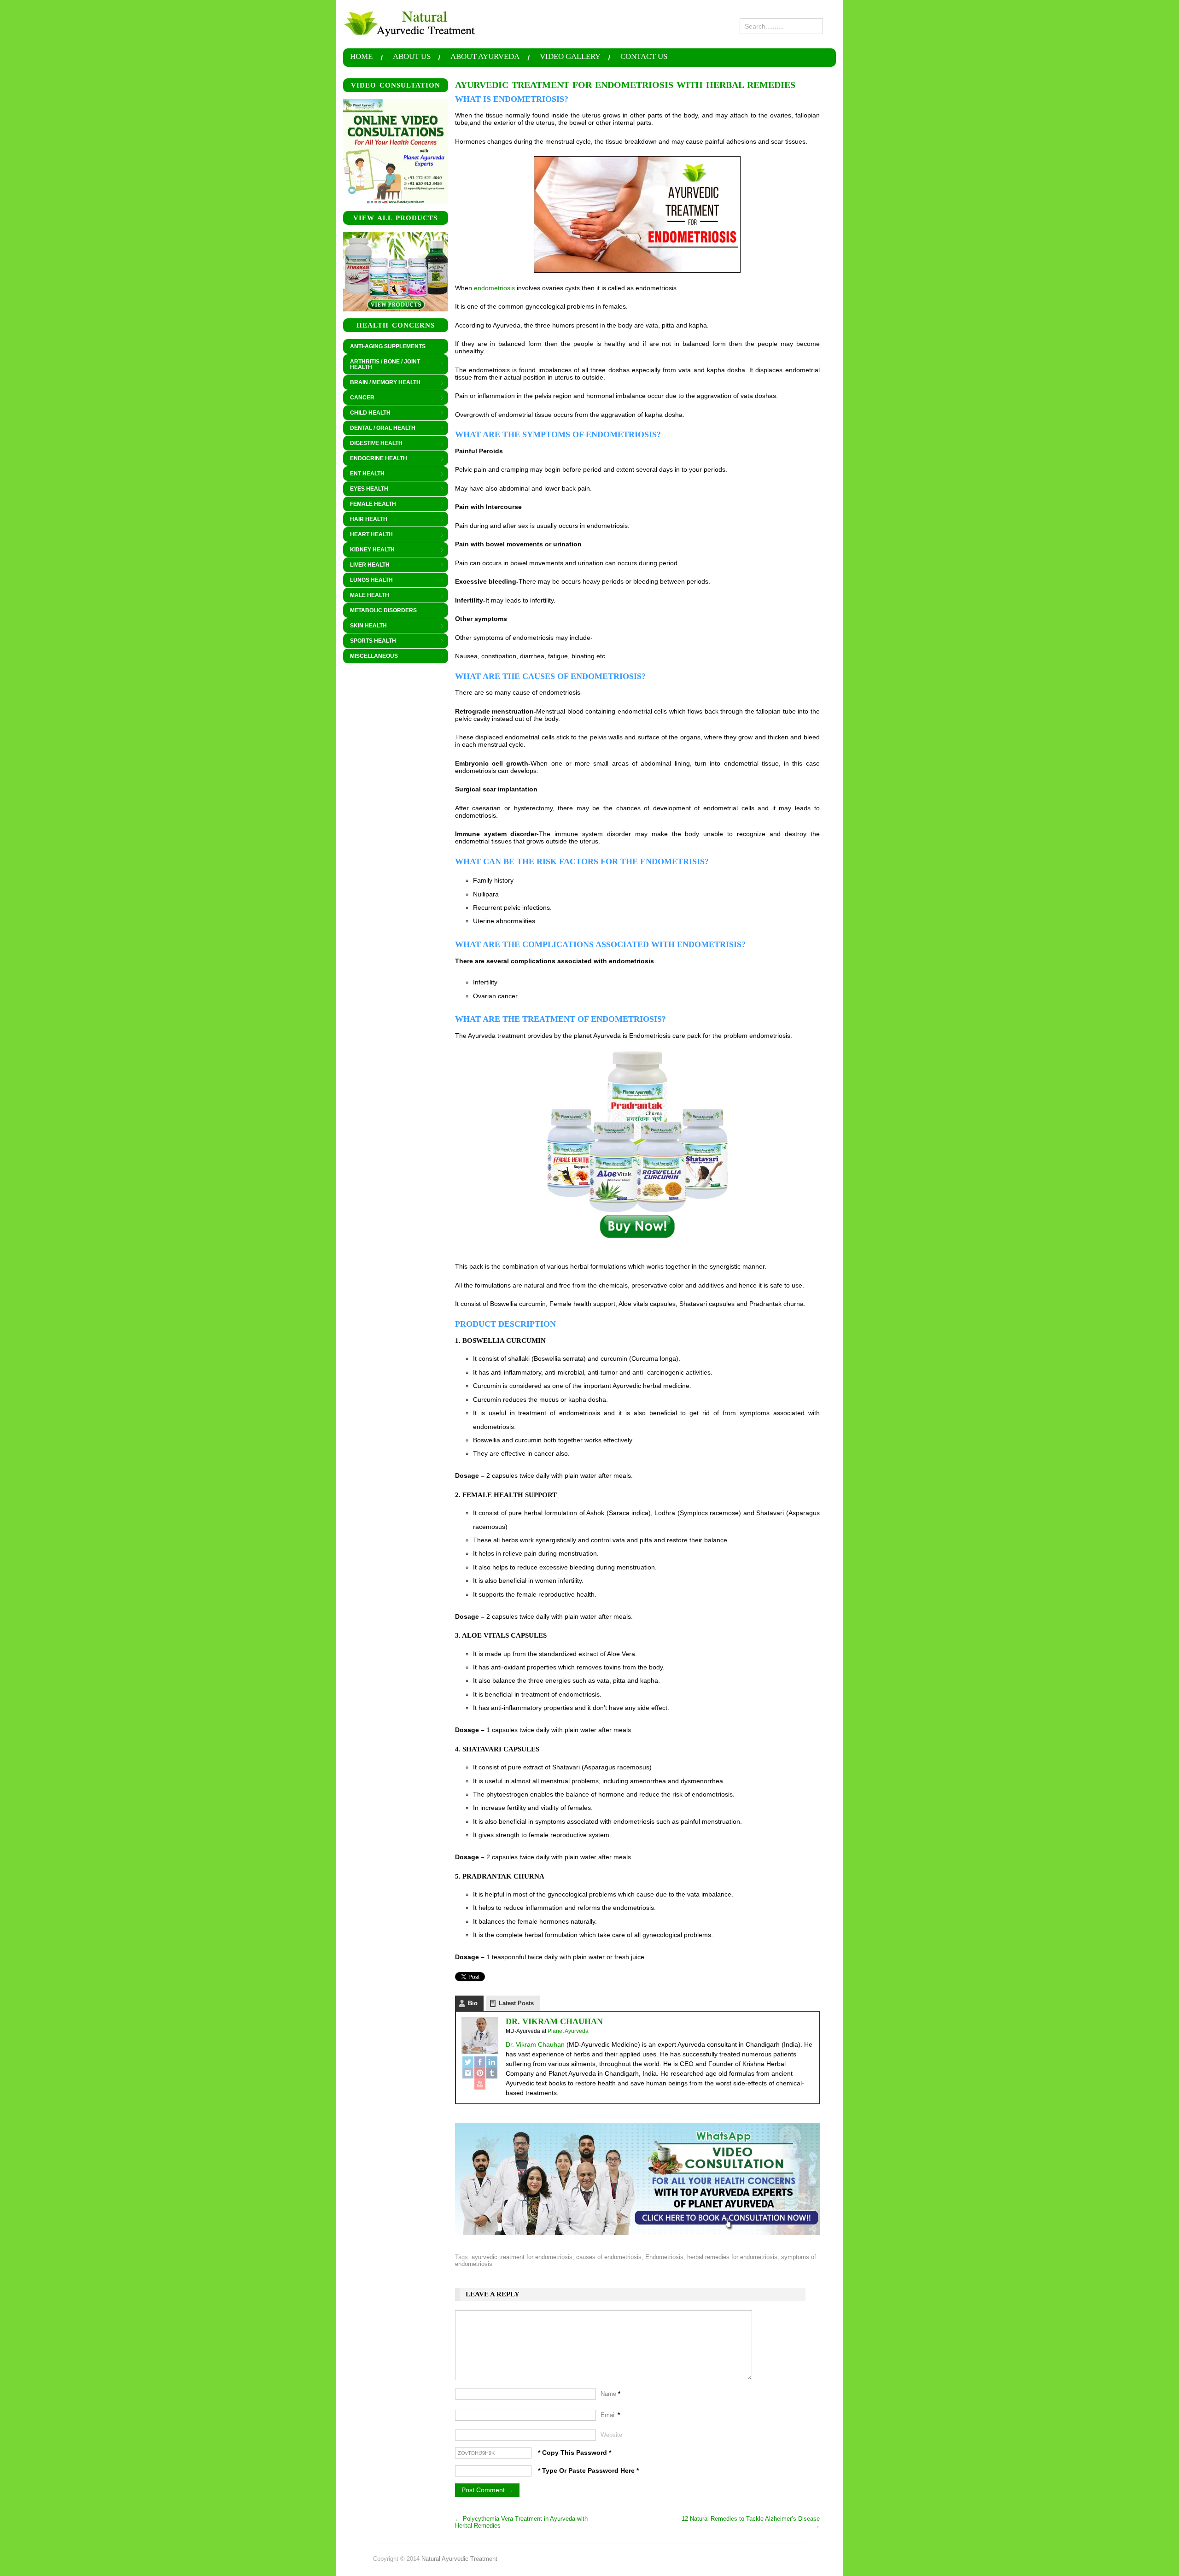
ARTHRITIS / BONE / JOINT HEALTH (382, 364)
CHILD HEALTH (367, 413)
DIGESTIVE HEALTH (373, 444)
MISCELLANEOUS (371, 656)
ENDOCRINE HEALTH (375, 459)
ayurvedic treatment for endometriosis (522, 2257)
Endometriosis (664, 2257)
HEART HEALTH (368, 535)
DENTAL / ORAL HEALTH (379, 428)
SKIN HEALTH (365, 626)
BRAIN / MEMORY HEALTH (382, 383)
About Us (412, 57)
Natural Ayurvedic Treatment (459, 2559)
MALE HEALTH (366, 596)
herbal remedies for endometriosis (732, 2257)
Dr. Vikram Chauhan (554, 2021)
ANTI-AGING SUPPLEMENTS (388, 346)
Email (610, 2415)
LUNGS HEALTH (368, 580)
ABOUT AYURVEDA (485, 57)
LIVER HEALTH (366, 565)
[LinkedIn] (492, 2062)
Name (610, 2394)
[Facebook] (480, 2062)
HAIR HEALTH (365, 520)
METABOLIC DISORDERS (383, 610)
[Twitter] (468, 2062)
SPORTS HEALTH (370, 641)
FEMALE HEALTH (370, 504)
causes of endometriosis (609, 2257)
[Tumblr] (492, 2073)
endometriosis (494, 288)
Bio (473, 2003)
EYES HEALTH (366, 489)
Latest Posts (516, 2003)
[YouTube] (480, 2084)
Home (361, 57)
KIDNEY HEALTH (369, 550)
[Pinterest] (480, 2073)
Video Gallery (570, 57)
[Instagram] (468, 2073)
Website (611, 2435)
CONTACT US (644, 57)
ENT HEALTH (364, 474)
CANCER (359, 398)
